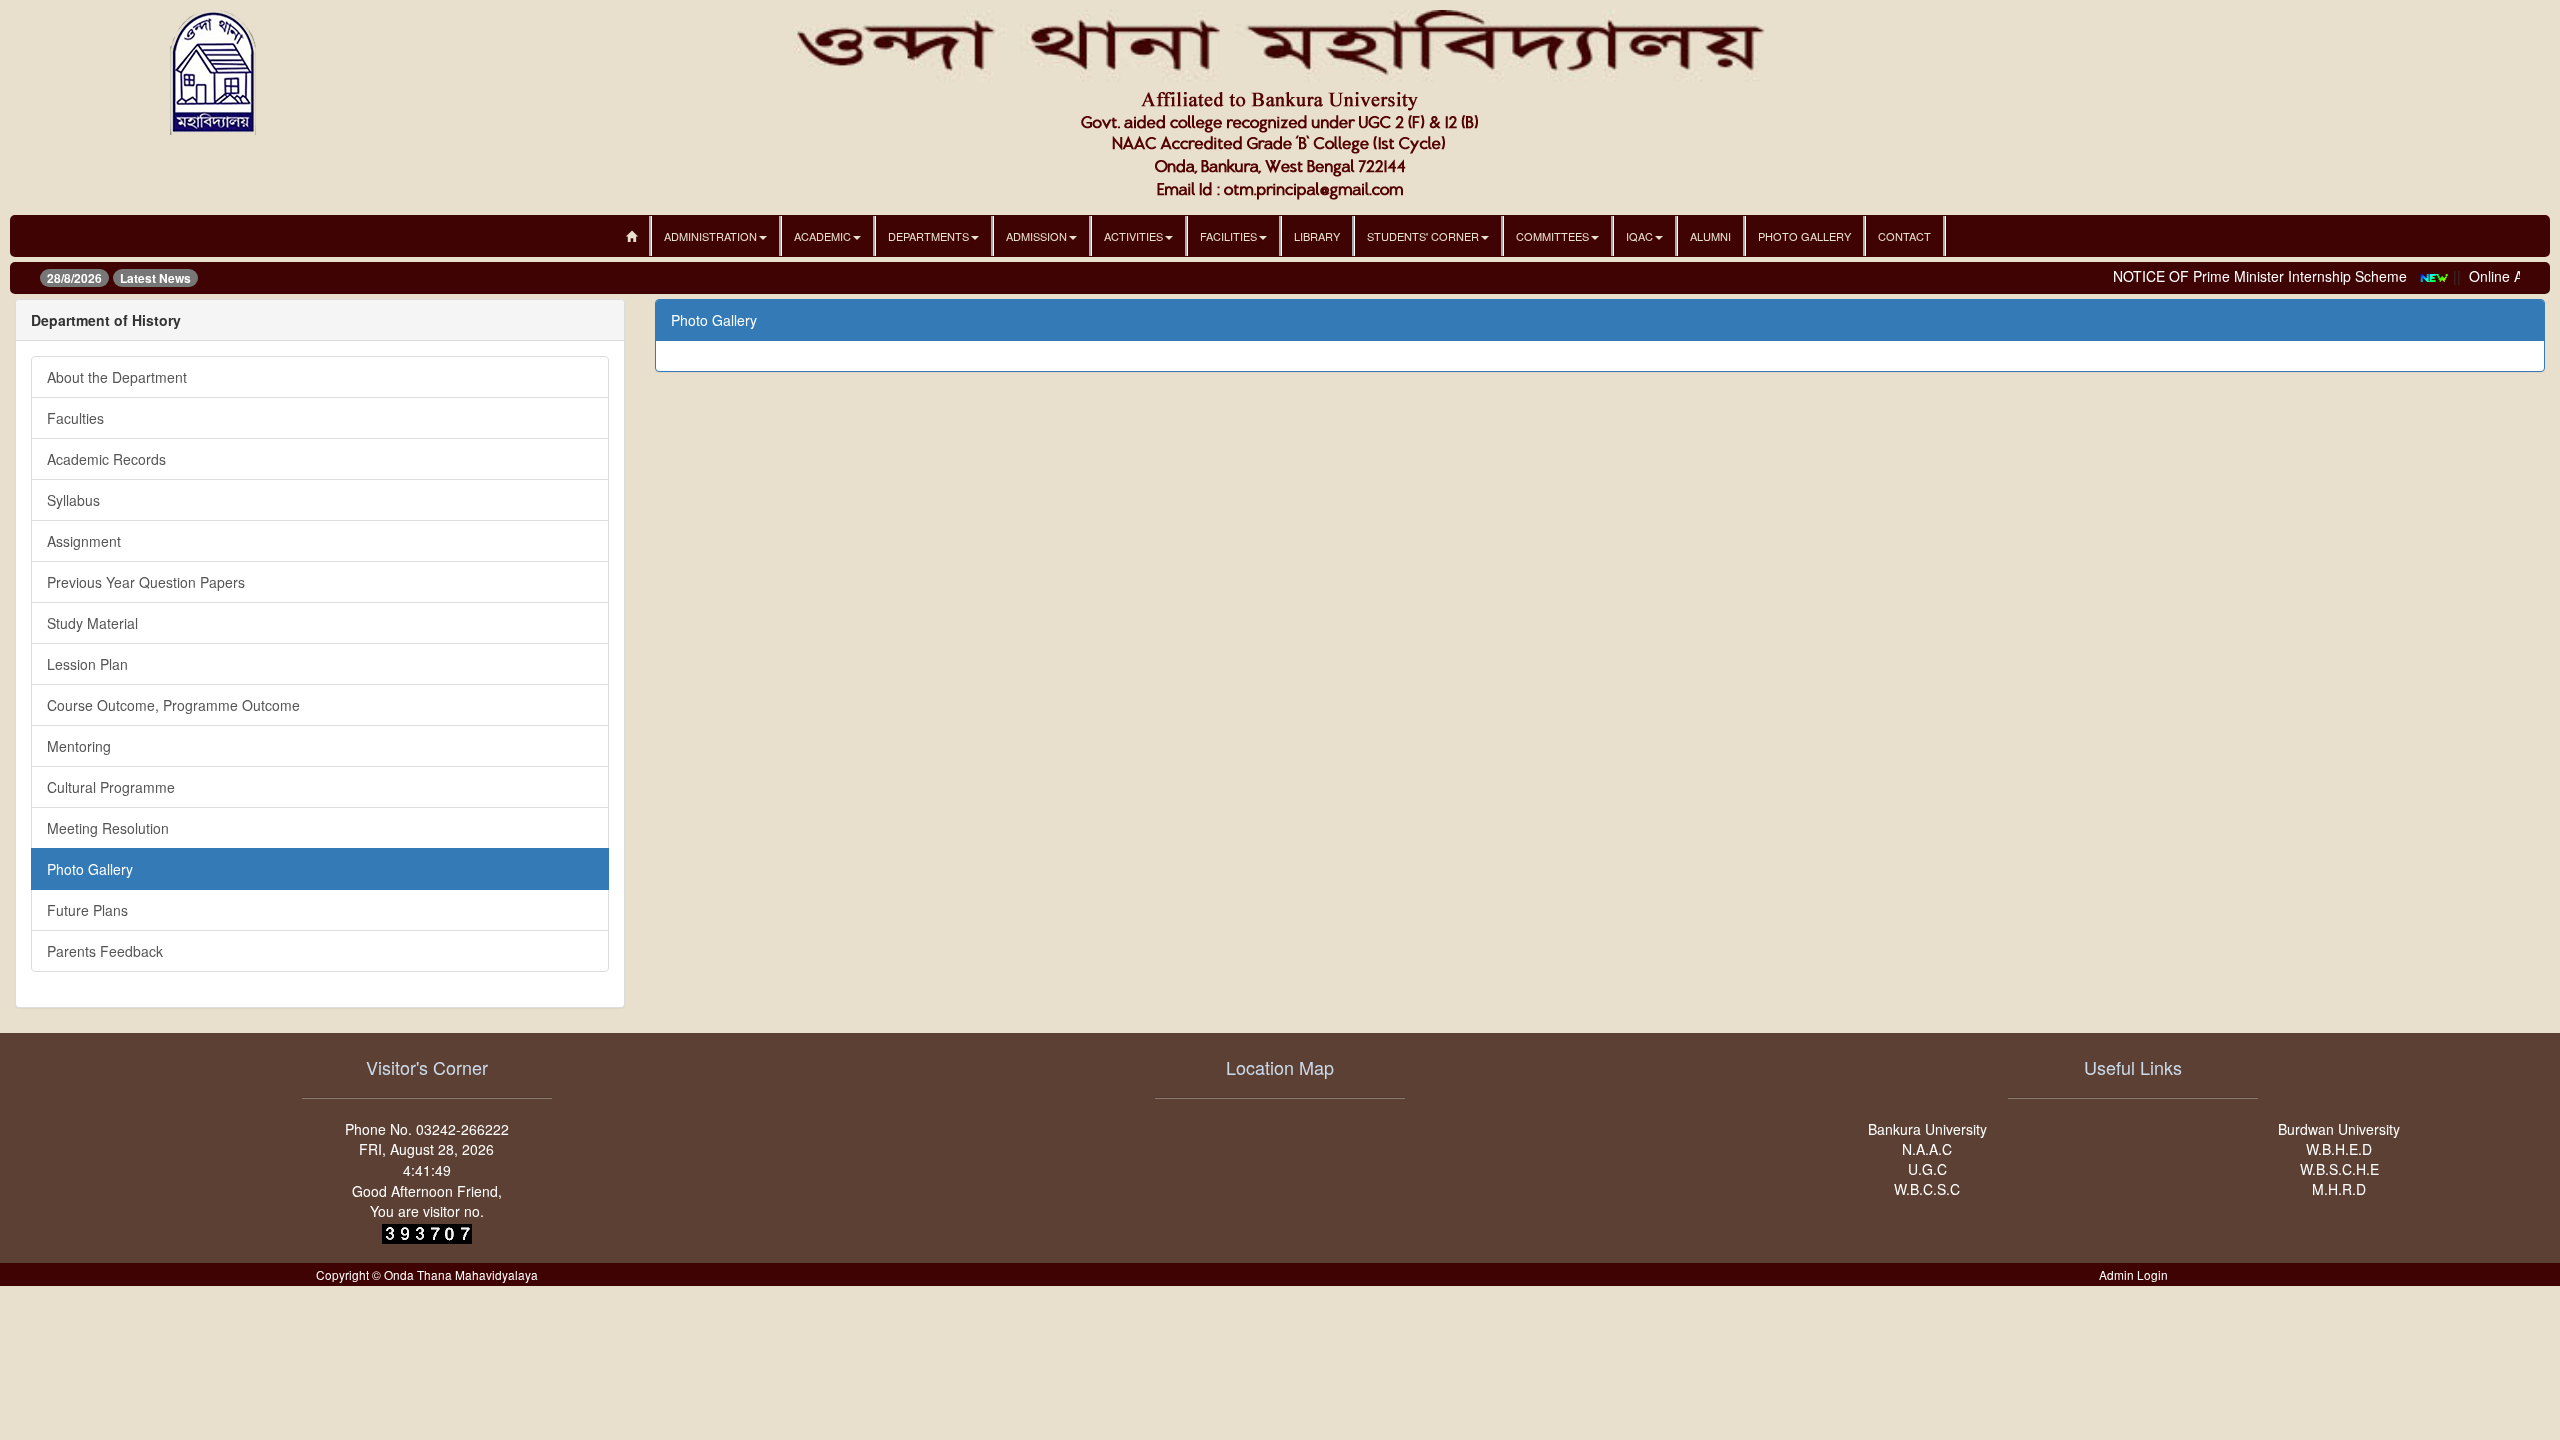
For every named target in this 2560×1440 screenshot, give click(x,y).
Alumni (1710, 236)
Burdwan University (2339, 1129)
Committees (1552, 236)
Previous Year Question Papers (146, 582)
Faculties (75, 418)
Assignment (84, 541)
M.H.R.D (2339, 1189)
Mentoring (79, 746)
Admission (1036, 236)
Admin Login (2133, 1274)
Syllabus (73, 500)
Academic (822, 236)
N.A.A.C (1927, 1149)
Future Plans (87, 910)
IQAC (1639, 236)
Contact (1904, 236)
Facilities (1228, 236)
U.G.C (1927, 1169)
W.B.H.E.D (2339, 1149)
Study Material (92, 623)
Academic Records (106, 459)
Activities (1133, 236)
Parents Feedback (105, 951)
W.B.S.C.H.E (2339, 1169)
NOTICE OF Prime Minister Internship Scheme (2239, 276)
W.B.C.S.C (1927, 1189)
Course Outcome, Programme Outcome (173, 705)
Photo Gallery (1804, 236)
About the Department (117, 377)
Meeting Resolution (108, 828)
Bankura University (1927, 1129)
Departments (928, 236)
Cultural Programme (111, 787)
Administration (710, 236)
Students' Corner (1423, 236)
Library (1317, 236)
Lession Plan (87, 664)
